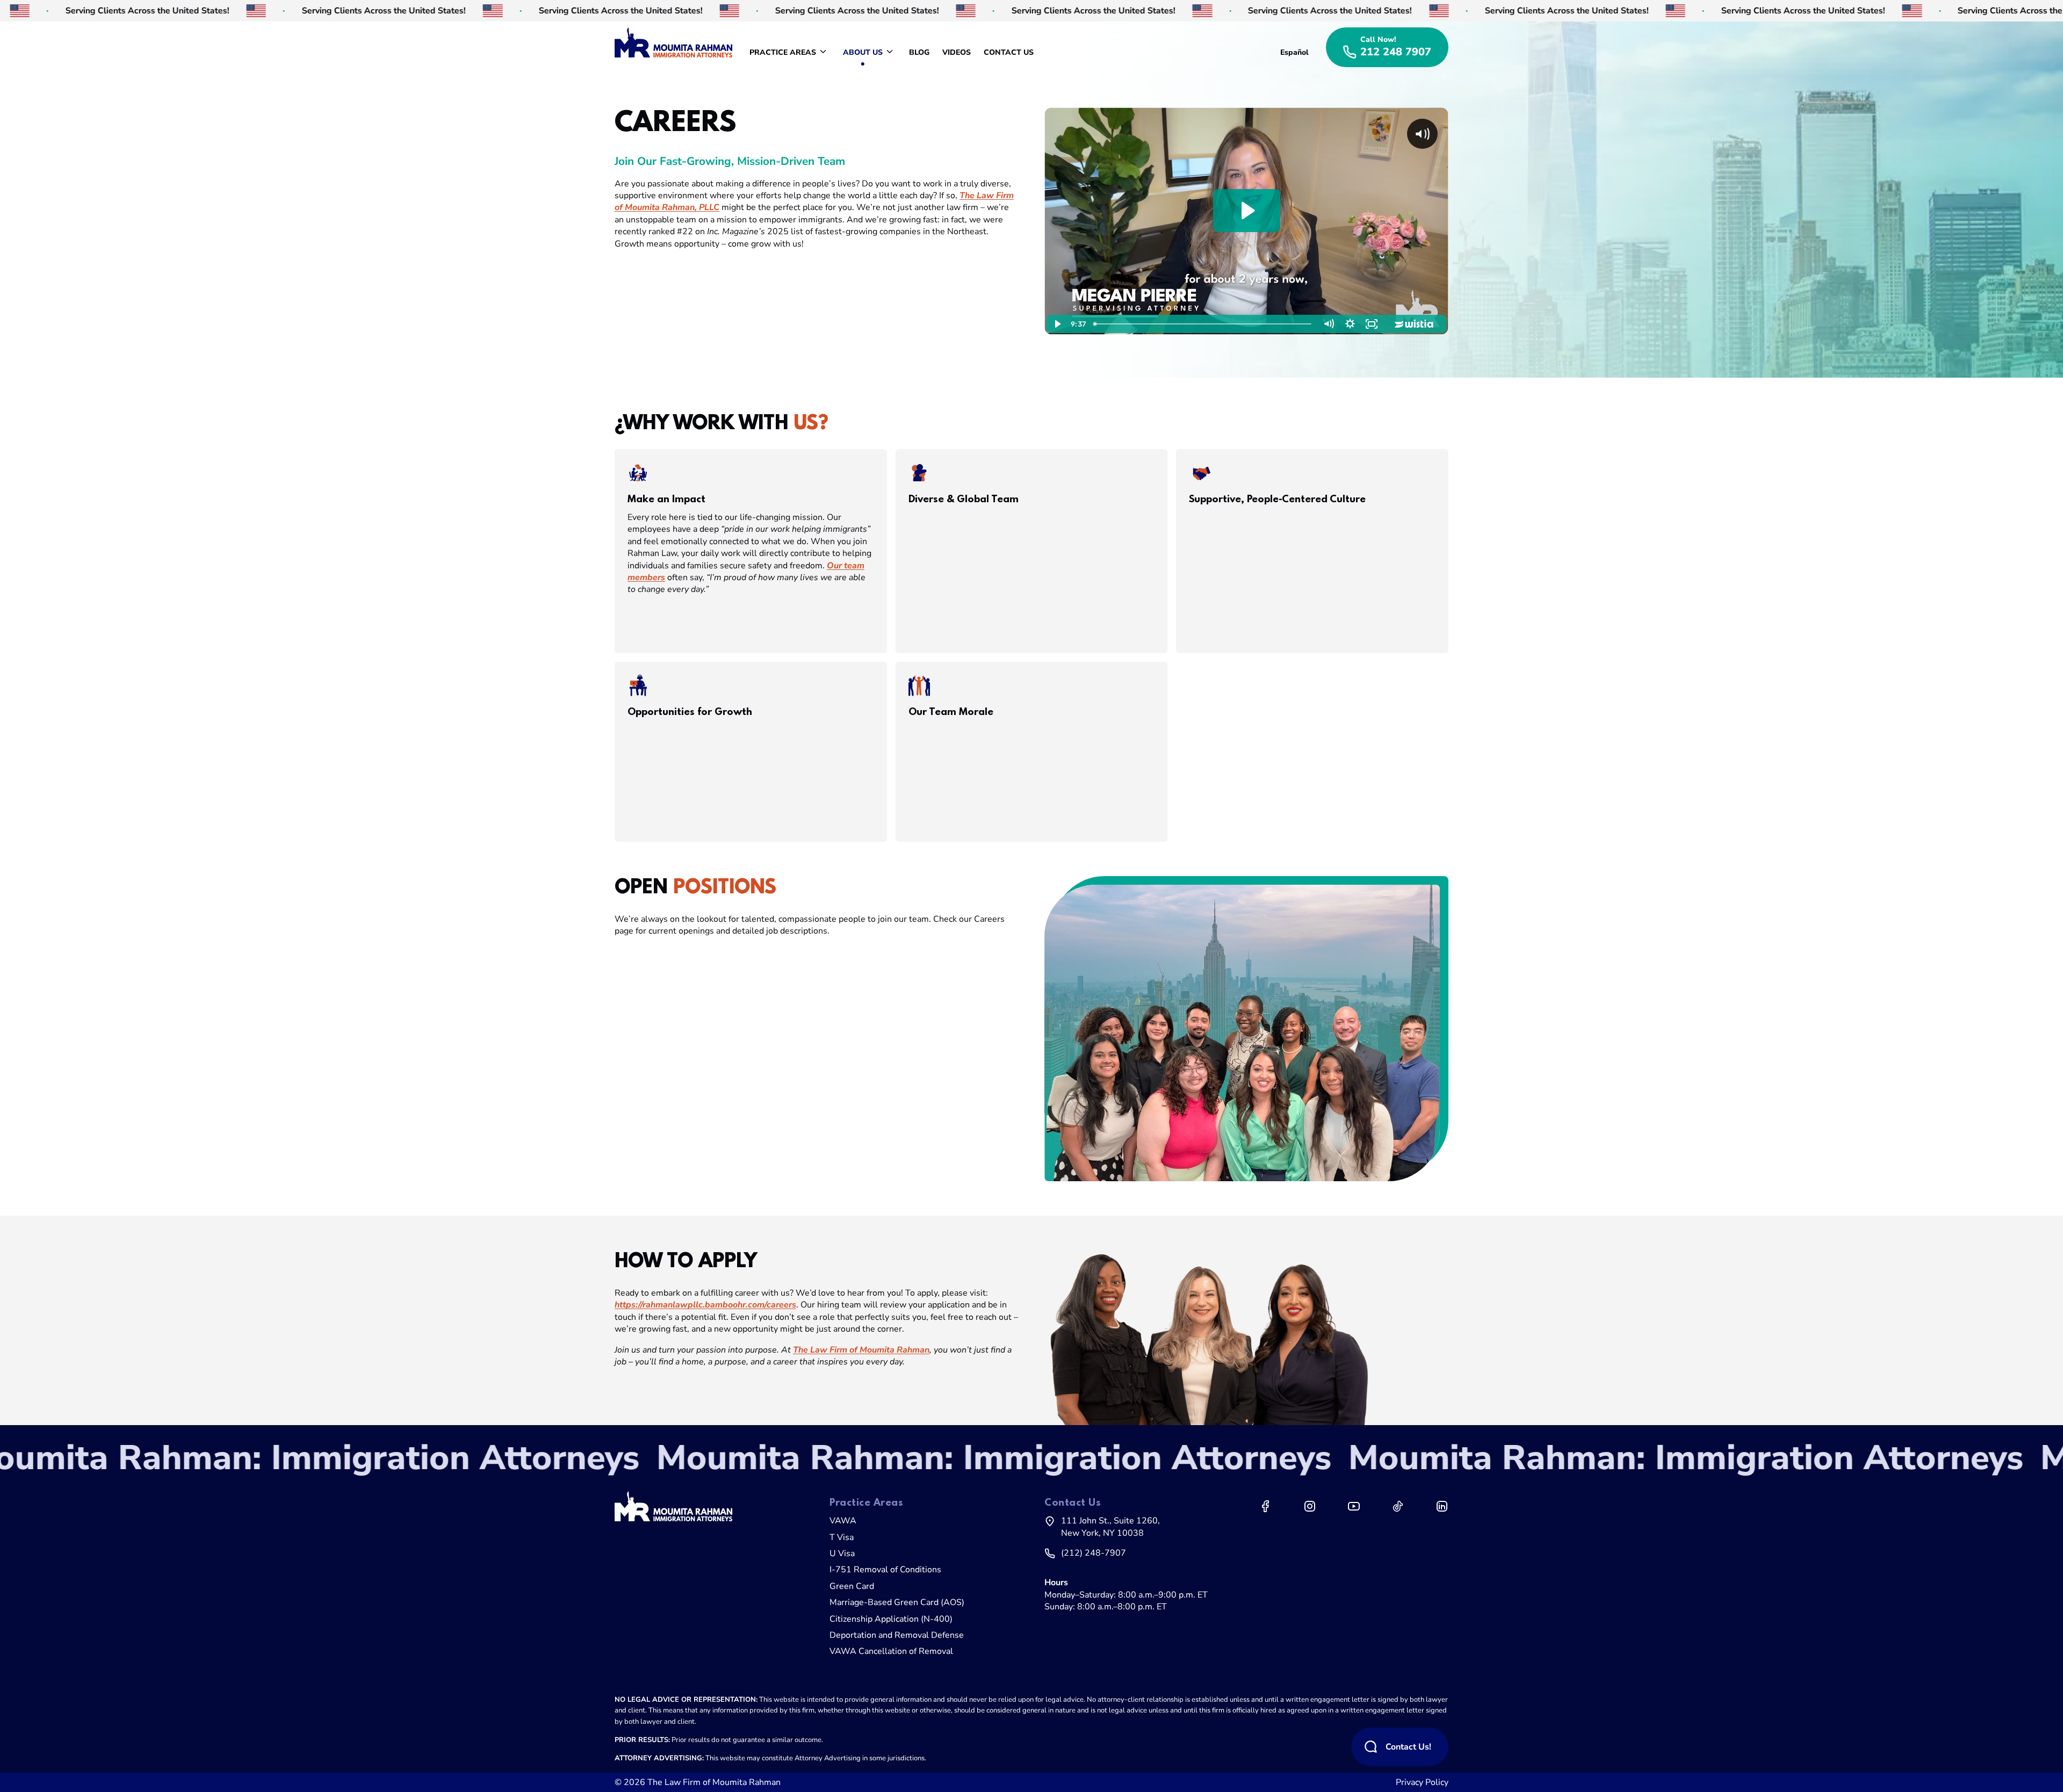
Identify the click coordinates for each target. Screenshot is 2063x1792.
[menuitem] (790, 53)
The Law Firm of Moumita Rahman (714, 1782)
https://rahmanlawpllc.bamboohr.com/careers (705, 1305)
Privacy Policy (1422, 1782)
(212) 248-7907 (1094, 1553)
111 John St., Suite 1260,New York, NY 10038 (1110, 1527)
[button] (751, 551)
